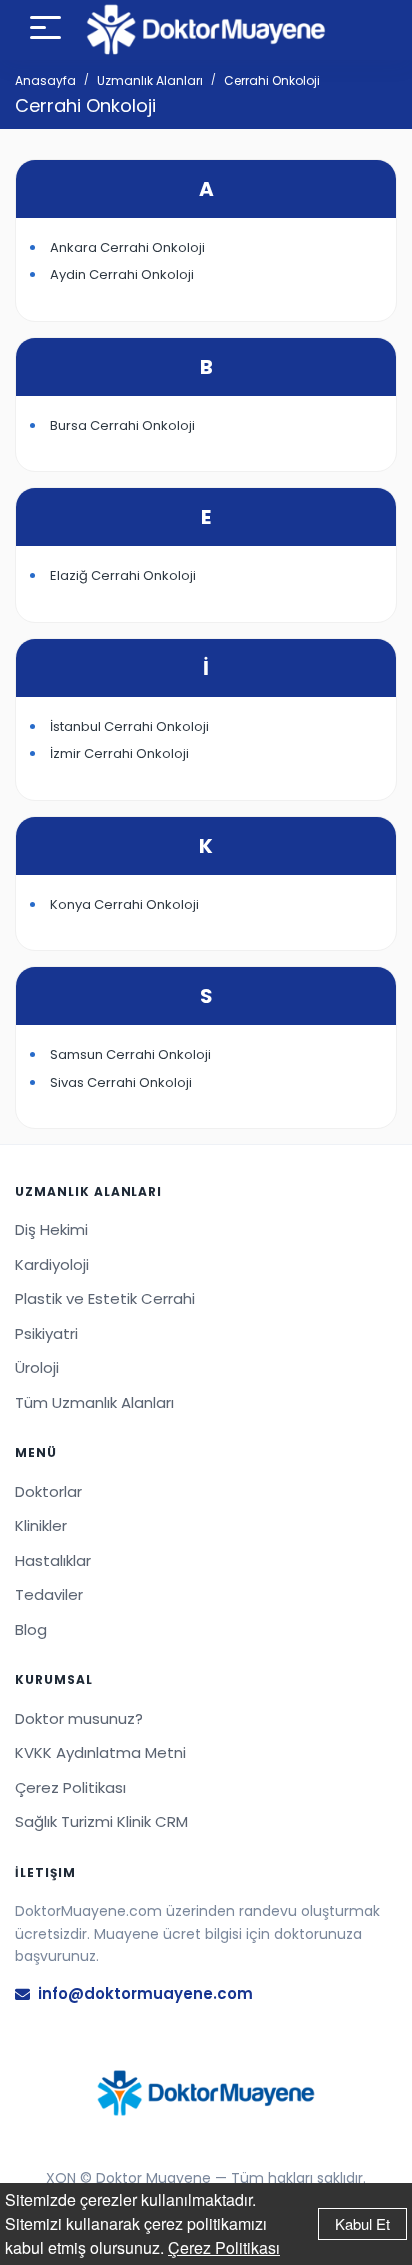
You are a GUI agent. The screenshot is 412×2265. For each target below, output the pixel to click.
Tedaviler (49, 1594)
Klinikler (41, 1525)
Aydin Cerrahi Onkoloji (122, 274)
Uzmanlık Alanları (150, 80)
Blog (31, 1629)
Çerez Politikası (224, 2247)
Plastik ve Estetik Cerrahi (105, 1298)
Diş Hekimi (51, 1229)
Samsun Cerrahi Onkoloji (130, 1054)
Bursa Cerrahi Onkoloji (122, 425)
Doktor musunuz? (79, 1718)
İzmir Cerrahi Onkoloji (119, 753)
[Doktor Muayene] (206, 2093)
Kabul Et (362, 2223)
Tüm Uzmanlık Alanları (94, 1402)
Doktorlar (48, 1491)
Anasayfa (45, 80)
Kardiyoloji (52, 1264)
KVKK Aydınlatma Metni (100, 1752)
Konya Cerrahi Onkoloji (124, 904)
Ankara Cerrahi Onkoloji (127, 247)
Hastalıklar (53, 1560)
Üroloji (37, 1367)
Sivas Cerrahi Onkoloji (121, 1082)
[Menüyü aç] (45, 30)
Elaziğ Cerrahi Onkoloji (123, 575)
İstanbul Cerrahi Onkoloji (129, 726)
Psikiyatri (46, 1333)
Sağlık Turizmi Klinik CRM (101, 1821)
